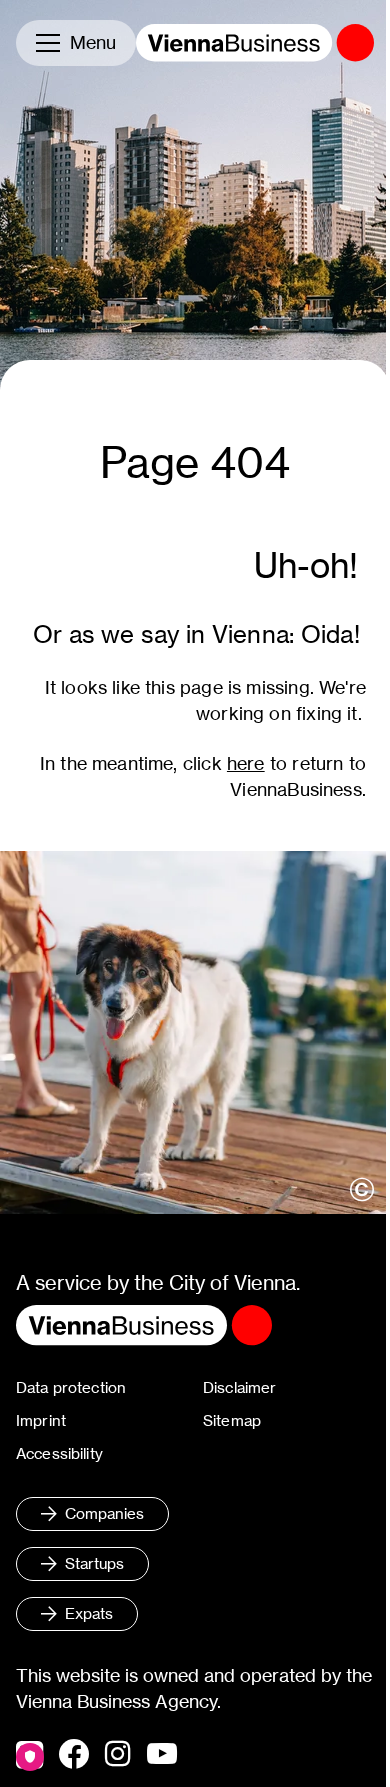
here (246, 763)
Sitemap (232, 1420)
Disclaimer (240, 1387)
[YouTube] (162, 1755)
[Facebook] (74, 1754)
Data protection (71, 1387)
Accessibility (59, 1453)
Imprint (41, 1420)
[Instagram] (118, 1755)
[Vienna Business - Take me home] (255, 42)
